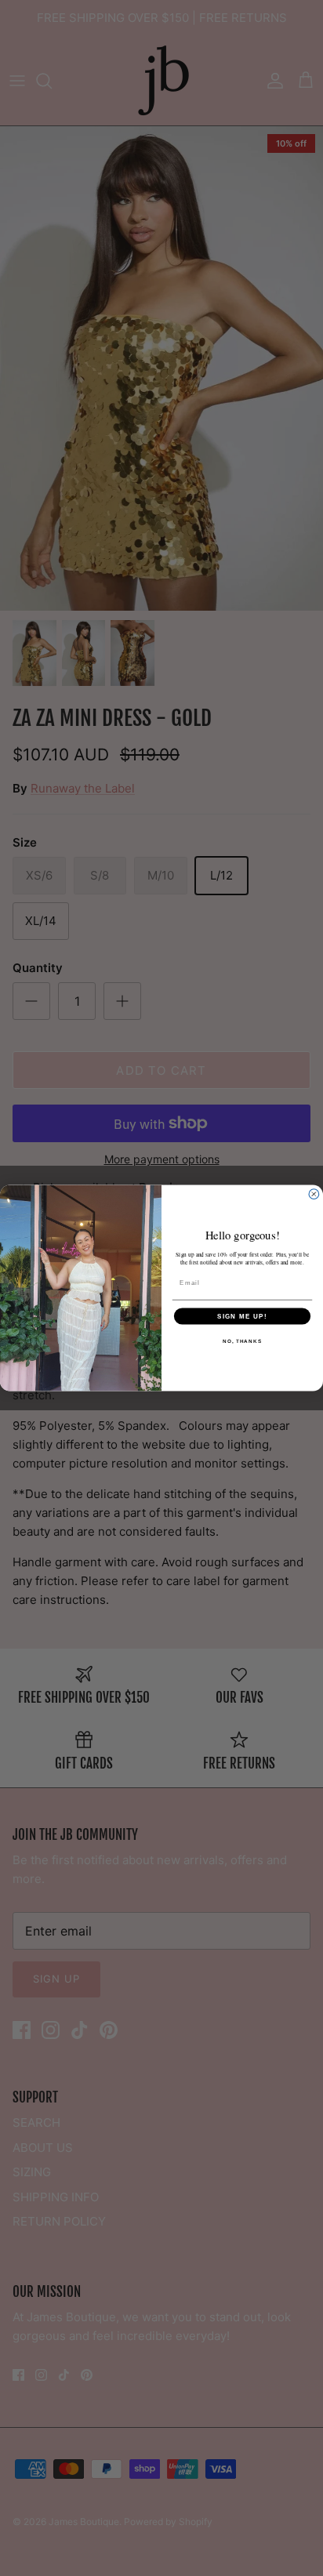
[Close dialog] (314, 1194)
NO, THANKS (242, 1341)
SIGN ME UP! (242, 1316)
